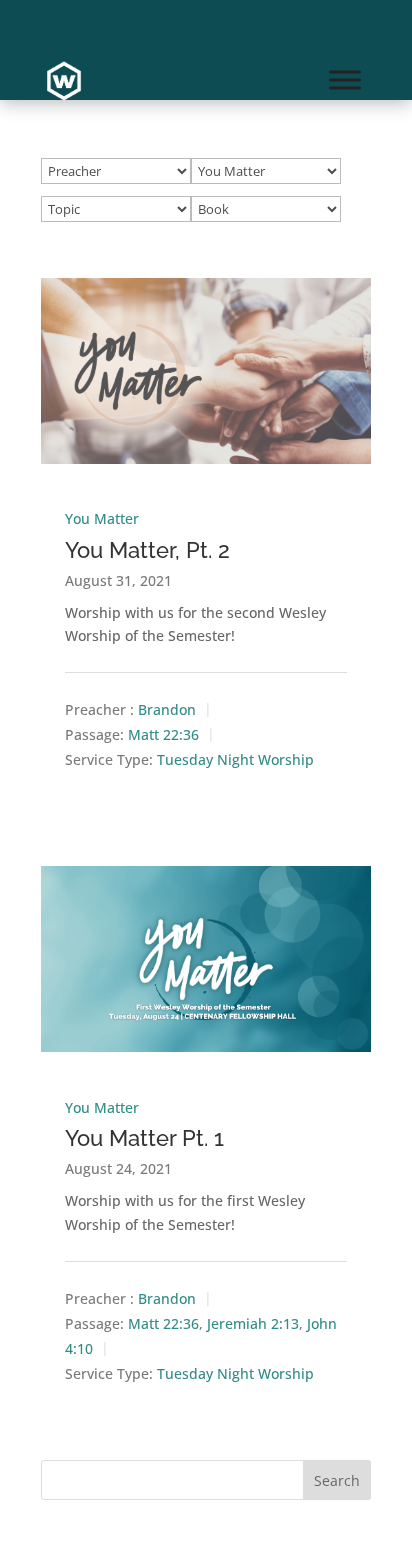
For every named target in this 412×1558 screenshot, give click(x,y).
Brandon (167, 710)
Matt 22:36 (163, 735)
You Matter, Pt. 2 (147, 550)
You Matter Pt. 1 (144, 1138)
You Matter (102, 518)
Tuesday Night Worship (235, 760)
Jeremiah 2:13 (253, 1323)
